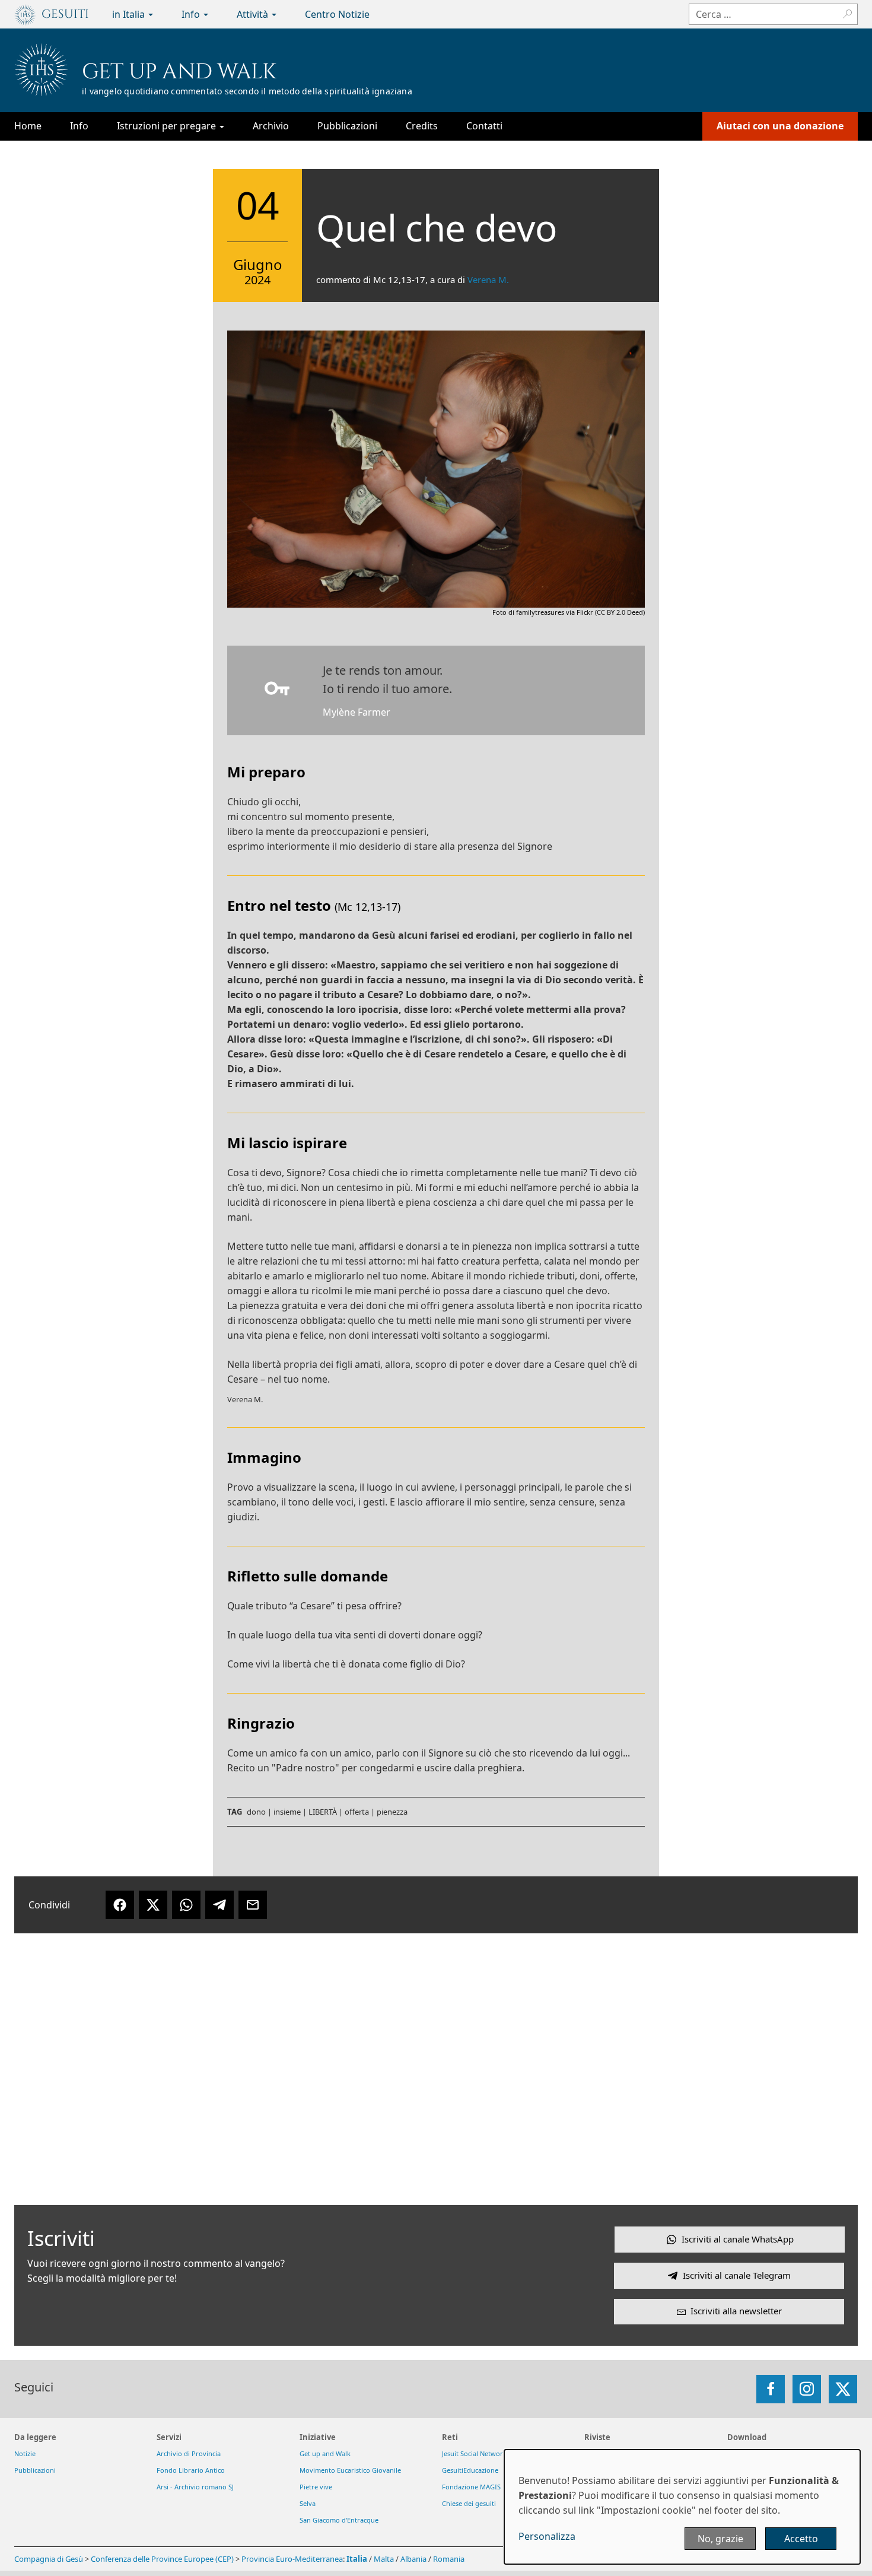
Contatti (484, 126)
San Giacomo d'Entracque (339, 2520)
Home (28, 126)
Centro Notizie (337, 14)
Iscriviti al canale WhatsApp (738, 2239)
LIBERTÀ (323, 1812)
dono (256, 1812)
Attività (254, 14)
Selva (308, 2503)
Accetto (801, 2539)
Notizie (25, 2453)
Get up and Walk (179, 72)
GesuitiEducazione (470, 2470)
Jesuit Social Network (474, 2453)
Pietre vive (316, 2487)
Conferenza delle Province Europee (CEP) (162, 2559)
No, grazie (720, 2539)
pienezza (392, 1812)
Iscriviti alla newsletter (736, 2311)
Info (192, 14)
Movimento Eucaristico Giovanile (350, 2470)
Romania (449, 2559)
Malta (384, 2559)
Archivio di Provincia (189, 2453)
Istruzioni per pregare (168, 126)
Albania (413, 2559)
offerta (357, 1812)
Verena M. (488, 279)
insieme (287, 1812)
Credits (422, 126)
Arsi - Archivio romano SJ (195, 2487)
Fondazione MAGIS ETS (478, 2487)
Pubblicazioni (347, 126)
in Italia (130, 14)
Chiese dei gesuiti (469, 2503)
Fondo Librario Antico (191, 2470)
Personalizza (547, 2536)
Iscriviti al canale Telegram (737, 2275)
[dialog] (682, 2507)
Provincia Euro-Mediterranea (292, 2559)
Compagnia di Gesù (50, 2559)
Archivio (271, 126)
